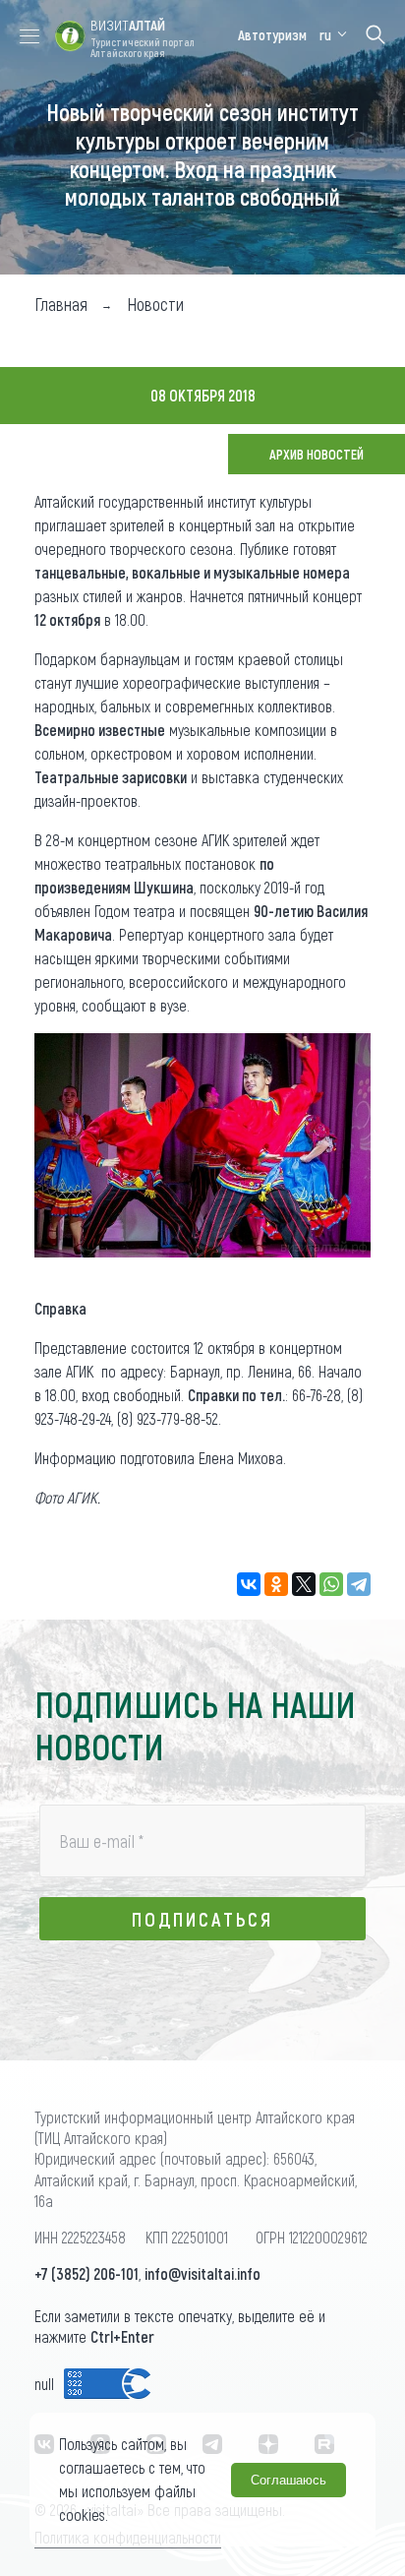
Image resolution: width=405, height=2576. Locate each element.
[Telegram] (359, 1584)
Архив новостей (317, 454)
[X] (304, 1584)
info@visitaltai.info (202, 2273)
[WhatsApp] (331, 1584)
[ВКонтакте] (249, 1584)
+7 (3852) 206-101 (87, 2273)
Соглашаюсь (289, 2480)
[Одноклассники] (276, 1584)
